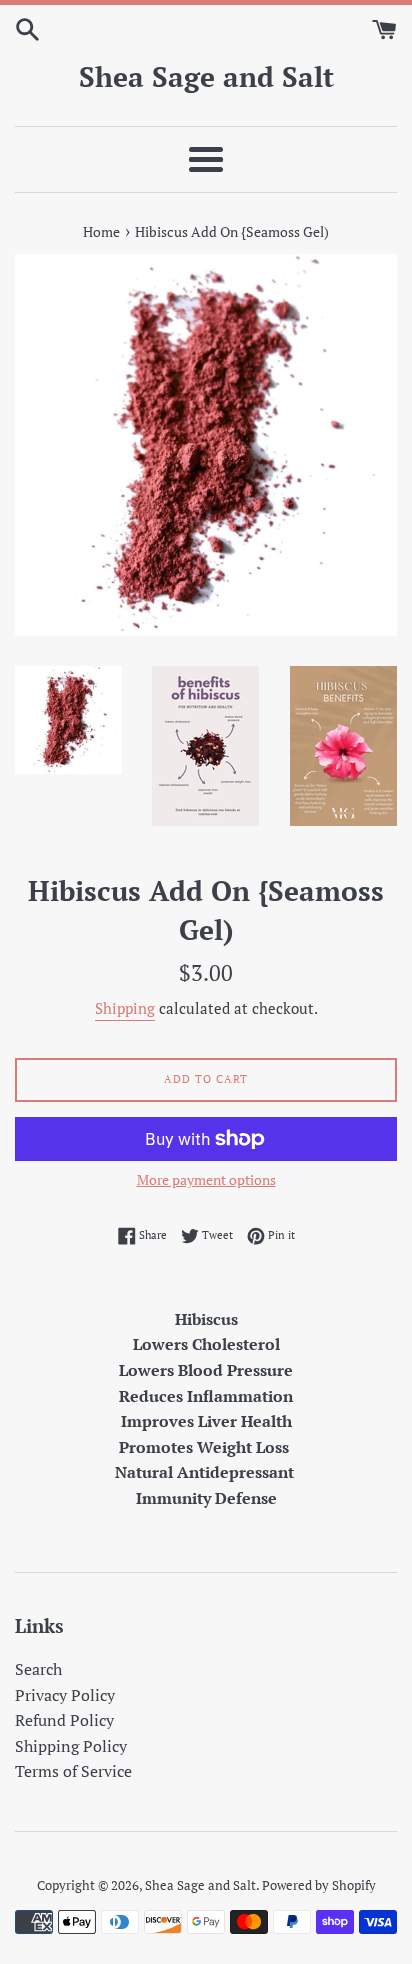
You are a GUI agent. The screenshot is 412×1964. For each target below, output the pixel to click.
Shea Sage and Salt (206, 76)
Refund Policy (64, 1720)
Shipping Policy (71, 1746)
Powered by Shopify (319, 1885)
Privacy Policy (65, 1695)
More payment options (206, 1179)
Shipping (125, 1008)
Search (38, 1669)
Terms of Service (73, 1771)
